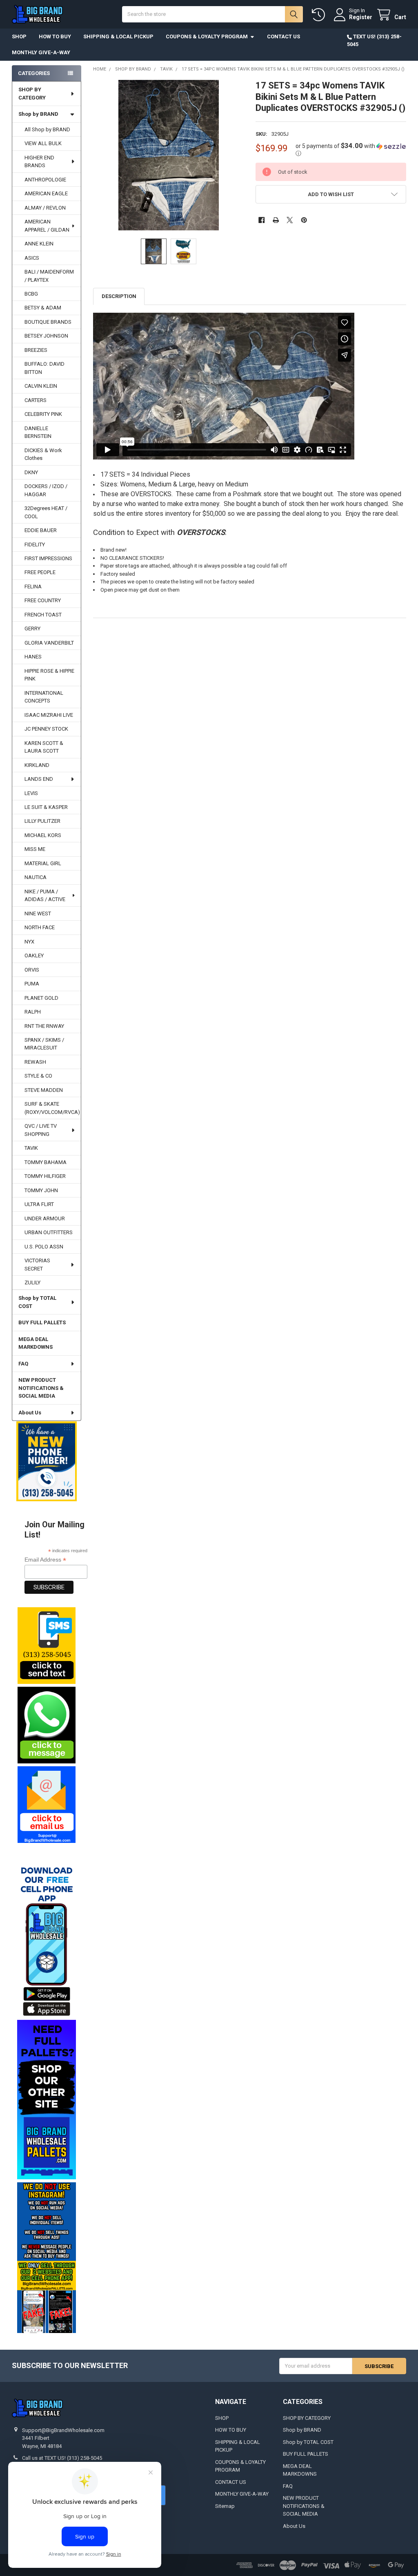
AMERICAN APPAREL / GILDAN (47, 226)
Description (119, 296)
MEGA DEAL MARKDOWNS (36, 1343)
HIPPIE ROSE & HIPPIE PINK (49, 675)
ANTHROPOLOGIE (45, 180)
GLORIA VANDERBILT (49, 643)
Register (361, 17)
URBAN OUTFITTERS (49, 1232)
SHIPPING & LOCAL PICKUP (118, 36)
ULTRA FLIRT (39, 1204)
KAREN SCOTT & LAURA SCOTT (44, 747)
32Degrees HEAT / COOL (46, 512)
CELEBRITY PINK (43, 414)
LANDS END (39, 779)
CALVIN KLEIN (41, 386)
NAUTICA (36, 877)
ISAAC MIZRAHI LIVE (49, 715)
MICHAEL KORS (43, 835)
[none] (168, 155)
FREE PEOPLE (40, 572)
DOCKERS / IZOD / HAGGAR (46, 490)
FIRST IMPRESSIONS (48, 558)
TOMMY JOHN (41, 1190)
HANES (33, 657)
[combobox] (212, 14)
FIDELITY (35, 545)
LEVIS (31, 793)
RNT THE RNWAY (44, 1026)
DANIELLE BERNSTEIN (38, 432)
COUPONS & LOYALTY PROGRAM (207, 36)
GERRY (32, 629)
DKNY (31, 472)
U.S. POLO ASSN (44, 1247)
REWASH (35, 1062)
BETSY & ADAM (43, 308)
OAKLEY (34, 956)
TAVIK (31, 1148)
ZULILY (32, 1282)
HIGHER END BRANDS (39, 162)
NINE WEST (38, 914)
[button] (47, 1646)
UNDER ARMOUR (45, 1218)
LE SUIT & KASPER (46, 807)
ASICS (32, 258)
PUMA (32, 984)
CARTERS (36, 400)
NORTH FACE (40, 927)
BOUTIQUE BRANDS (48, 322)
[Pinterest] (304, 220)
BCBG (31, 294)
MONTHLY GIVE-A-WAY (41, 52)
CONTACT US (283, 36)
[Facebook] (261, 220)
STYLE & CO (38, 1076)
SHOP (19, 36)
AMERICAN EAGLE (46, 193)
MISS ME (35, 849)
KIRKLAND (37, 765)
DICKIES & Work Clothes (43, 454)
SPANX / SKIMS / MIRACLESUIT (44, 1044)
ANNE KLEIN (39, 244)
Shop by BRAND (38, 114)
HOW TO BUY (55, 36)
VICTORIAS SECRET (37, 1265)
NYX (29, 942)
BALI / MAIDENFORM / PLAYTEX (49, 276)
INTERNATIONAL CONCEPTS (44, 697)
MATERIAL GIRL (43, 863)
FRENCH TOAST (43, 615)
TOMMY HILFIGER (45, 1176)
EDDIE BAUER (41, 530)
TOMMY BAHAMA (46, 1162)
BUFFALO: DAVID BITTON (44, 368)
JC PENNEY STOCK (46, 729)
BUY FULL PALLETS (42, 1322)
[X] (290, 220)
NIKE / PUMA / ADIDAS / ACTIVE (45, 896)
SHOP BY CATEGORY (32, 94)
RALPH (33, 1012)
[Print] (276, 220)
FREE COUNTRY (43, 600)
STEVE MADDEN (44, 1090)
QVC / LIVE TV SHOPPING (41, 1130)
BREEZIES (36, 350)
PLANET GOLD (41, 998)
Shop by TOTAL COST (37, 1302)
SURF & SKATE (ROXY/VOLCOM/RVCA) (52, 1108)
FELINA (33, 587)
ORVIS (32, 970)
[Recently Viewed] (320, 15)
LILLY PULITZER (42, 821)
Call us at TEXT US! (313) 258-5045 (62, 2458)
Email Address (45, 1560)
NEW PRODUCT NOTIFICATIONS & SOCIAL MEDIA (41, 1388)
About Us (30, 1413)
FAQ (23, 1364)
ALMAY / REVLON (45, 208)
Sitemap (225, 2506)
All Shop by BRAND (47, 129)
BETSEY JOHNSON (46, 336)
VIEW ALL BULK (43, 143)
